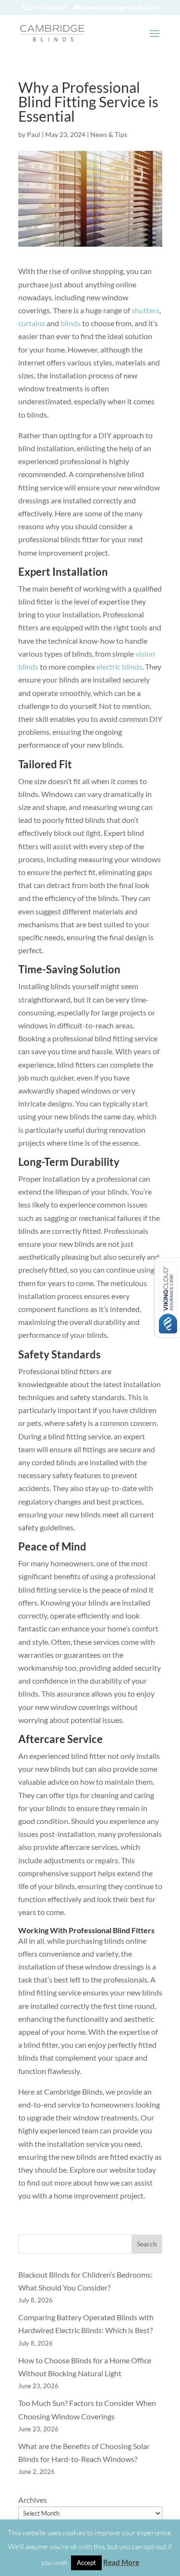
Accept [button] (86, 2563)
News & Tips (109, 134)
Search (147, 2244)
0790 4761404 (48, 7)
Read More (121, 2562)
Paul (34, 134)
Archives (33, 2500)
